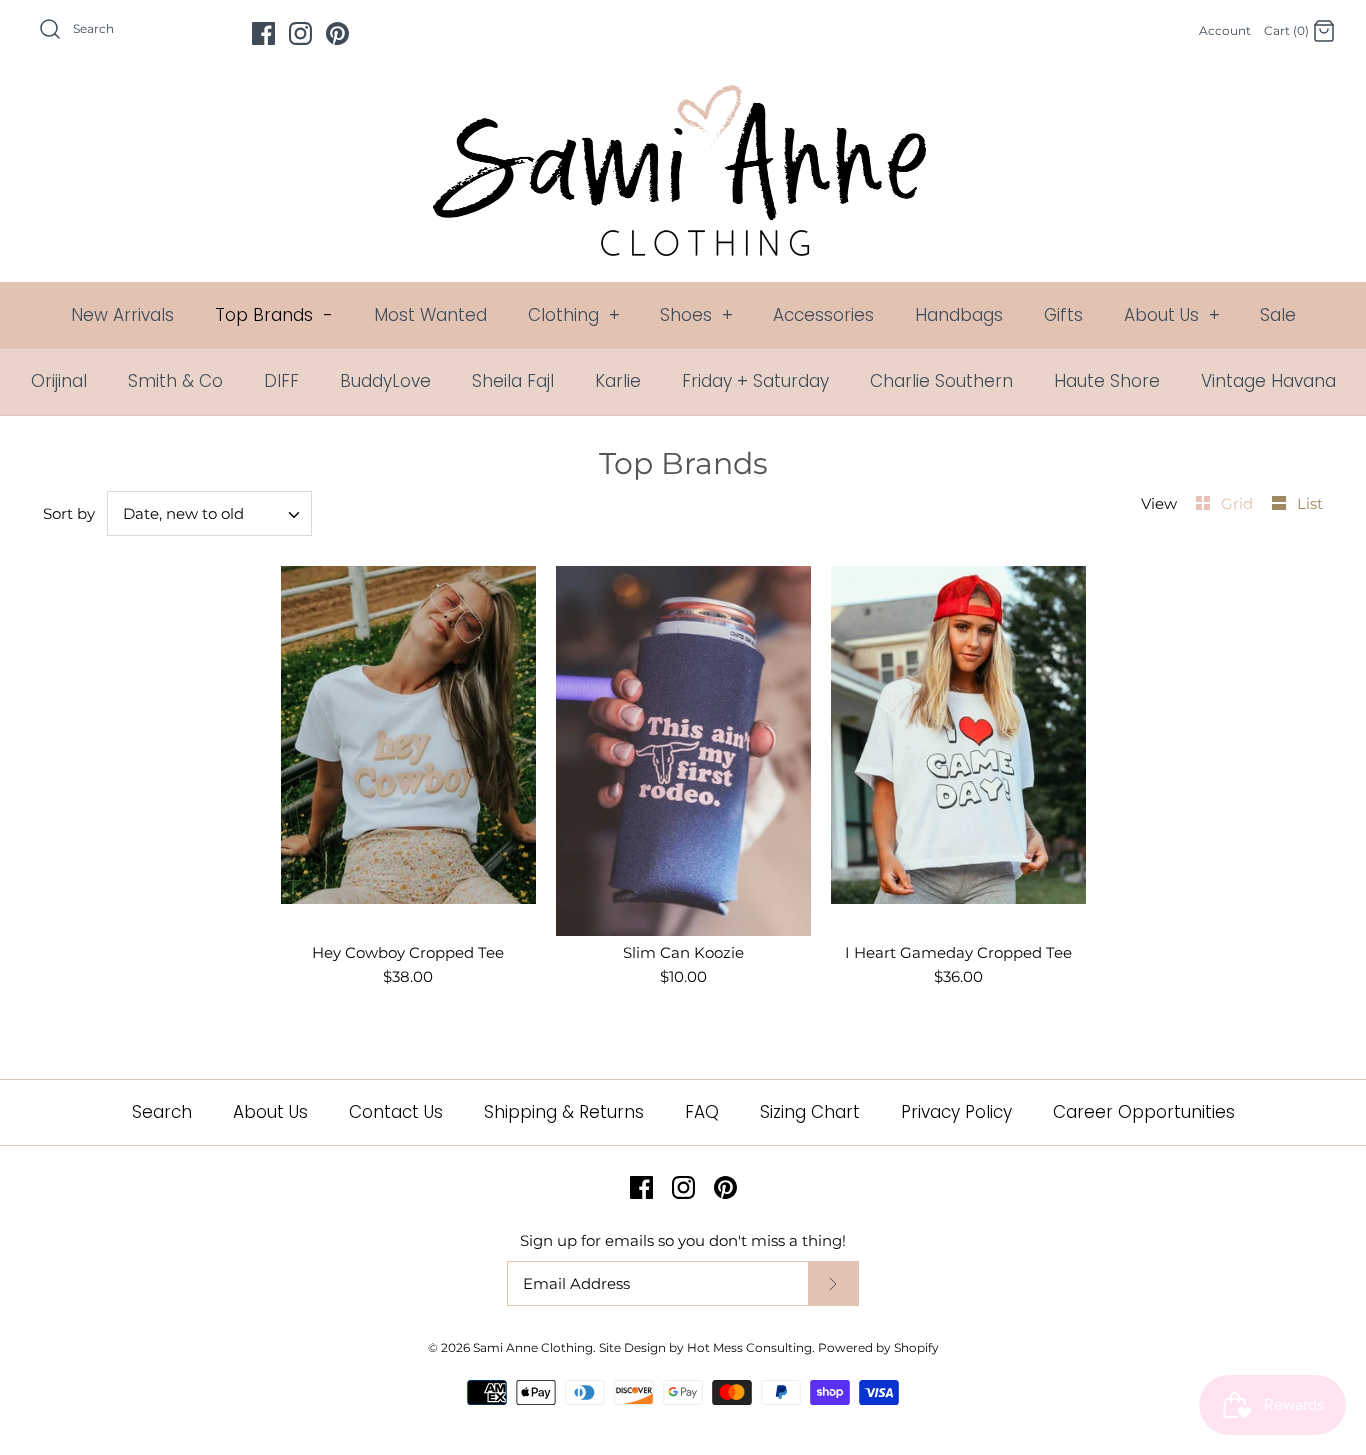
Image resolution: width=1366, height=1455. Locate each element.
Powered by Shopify (878, 1347)
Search (162, 1112)
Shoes (696, 315)
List (1310, 503)
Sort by (69, 513)
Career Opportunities (1144, 1112)
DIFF (281, 381)
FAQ (702, 1112)
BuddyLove (385, 381)
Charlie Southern (941, 381)
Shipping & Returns (564, 1112)
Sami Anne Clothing (533, 1347)
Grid (1239, 503)
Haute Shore (1107, 381)
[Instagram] (300, 33)
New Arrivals (122, 315)
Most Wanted (430, 315)
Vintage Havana (1268, 381)
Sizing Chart (810, 1112)
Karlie (618, 381)
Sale (1278, 315)
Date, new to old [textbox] (183, 514)
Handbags (959, 315)
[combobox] (210, 513)
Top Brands (274, 315)
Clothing (574, 315)
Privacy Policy (956, 1112)
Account (1225, 30)
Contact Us (396, 1112)
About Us (1172, 315)
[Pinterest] (337, 33)
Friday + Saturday (755, 381)
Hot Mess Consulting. (751, 1347)
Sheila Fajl (513, 381)
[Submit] (833, 1283)
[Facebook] (263, 33)
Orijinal (59, 381)
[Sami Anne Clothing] (683, 96)
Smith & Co (175, 381)
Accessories (823, 315)
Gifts (1063, 315)
